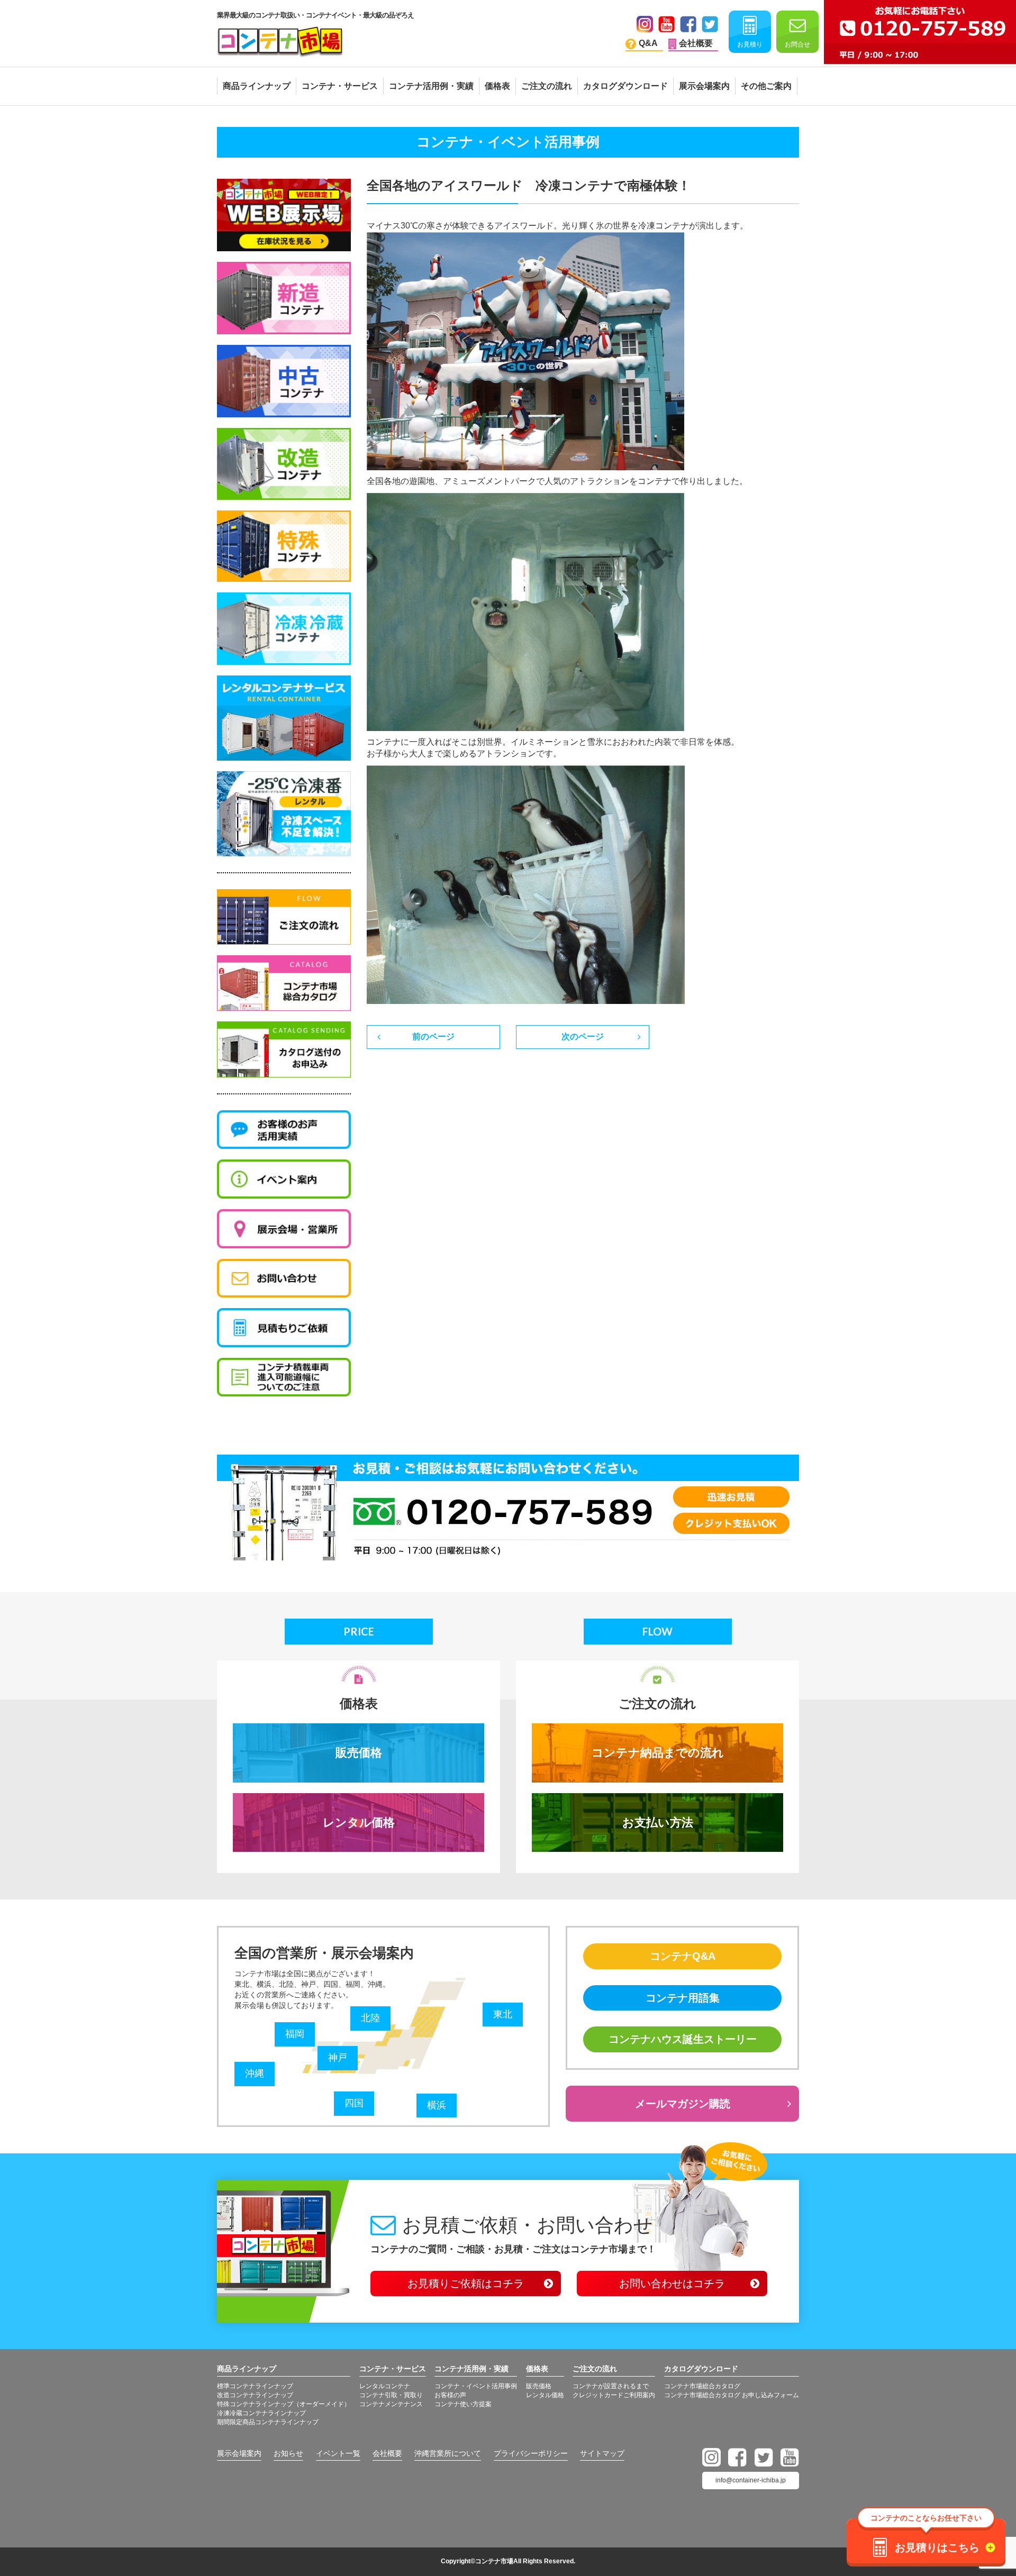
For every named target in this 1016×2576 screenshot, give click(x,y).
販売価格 (359, 1753)
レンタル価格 (359, 1823)
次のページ (583, 1036)
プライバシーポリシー (531, 2453)
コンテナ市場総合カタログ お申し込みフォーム (732, 2395)
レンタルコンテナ (385, 2386)
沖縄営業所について (448, 2453)
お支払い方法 (658, 1823)
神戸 (338, 2058)
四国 (354, 2103)
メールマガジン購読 (683, 2104)
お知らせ (288, 2453)
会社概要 (387, 2453)
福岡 (295, 2034)
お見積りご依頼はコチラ (466, 2283)
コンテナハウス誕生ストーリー (683, 2039)
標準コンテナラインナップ (255, 2386)
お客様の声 (450, 2395)
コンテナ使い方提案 (463, 2404)
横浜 (437, 2105)
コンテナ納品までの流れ (658, 1753)
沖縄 (255, 2073)
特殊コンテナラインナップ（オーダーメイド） (284, 2404)
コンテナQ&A (683, 1956)
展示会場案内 (239, 2453)
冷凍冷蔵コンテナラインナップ (261, 2413)
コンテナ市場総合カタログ (702, 2386)
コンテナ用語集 (683, 1998)
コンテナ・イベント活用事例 (476, 2386)
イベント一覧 (338, 2453)
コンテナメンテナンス (391, 2404)
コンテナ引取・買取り (391, 2395)
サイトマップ (602, 2453)
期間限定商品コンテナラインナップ (268, 2422)
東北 (503, 2014)
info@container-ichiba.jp (751, 2480)
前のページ (433, 1036)
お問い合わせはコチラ (672, 2283)
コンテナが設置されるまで (611, 2386)
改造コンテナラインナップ (255, 2395)
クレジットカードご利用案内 (614, 2395)
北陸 (370, 2018)
